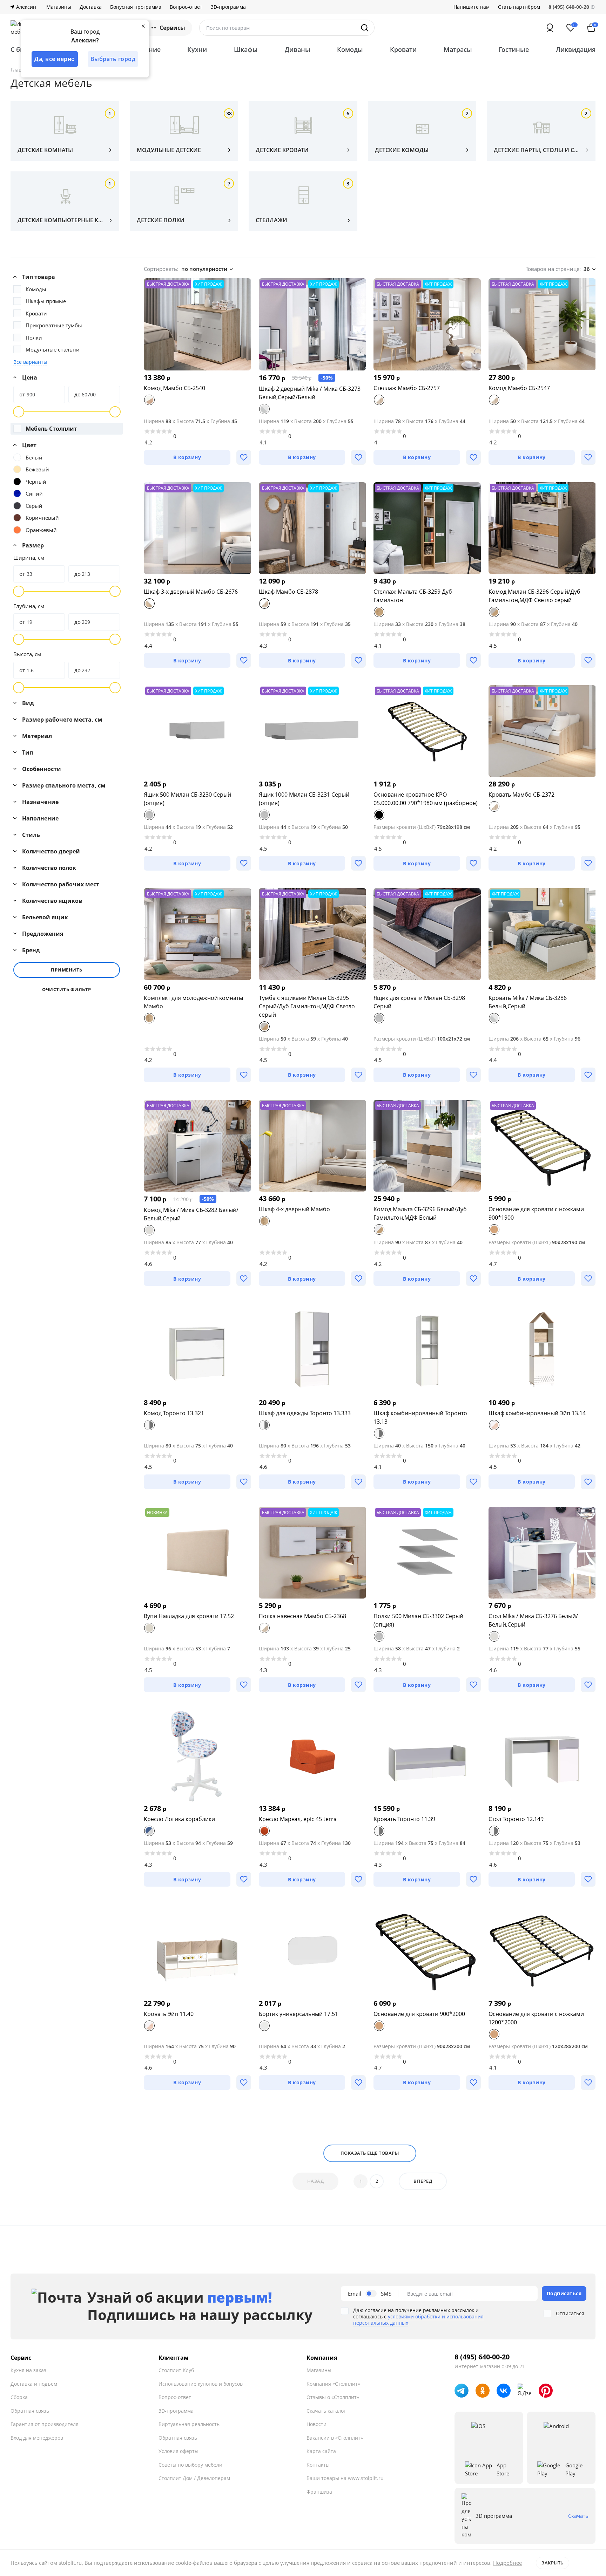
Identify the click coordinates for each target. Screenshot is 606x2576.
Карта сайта (321, 2451)
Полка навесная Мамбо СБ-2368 (302, 1616)
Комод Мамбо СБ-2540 (174, 388)
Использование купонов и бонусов (201, 2384)
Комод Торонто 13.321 (174, 1413)
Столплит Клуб (176, 2370)
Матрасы (458, 49)
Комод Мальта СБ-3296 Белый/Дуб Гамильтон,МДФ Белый (420, 1213)
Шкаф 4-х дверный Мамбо (294, 1209)
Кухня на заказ (28, 2370)
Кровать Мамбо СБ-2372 (521, 795)
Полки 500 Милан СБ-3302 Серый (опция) (418, 1620)
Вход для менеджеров (37, 2438)
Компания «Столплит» (333, 2384)
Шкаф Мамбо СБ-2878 (288, 592)
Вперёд (423, 2181)
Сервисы (172, 28)
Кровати (403, 49)
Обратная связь (30, 2411)
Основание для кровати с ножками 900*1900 (536, 1213)
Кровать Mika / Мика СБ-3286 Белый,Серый (528, 1002)
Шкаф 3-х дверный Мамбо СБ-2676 (191, 592)
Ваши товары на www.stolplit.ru (345, 2478)
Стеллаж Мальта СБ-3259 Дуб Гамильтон (413, 596)
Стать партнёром (519, 7)
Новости (317, 2424)
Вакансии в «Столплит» (335, 2438)
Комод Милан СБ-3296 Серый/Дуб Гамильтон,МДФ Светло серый (534, 596)
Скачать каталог (326, 2411)
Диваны (298, 49)
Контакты (318, 2465)
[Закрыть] (143, 26)
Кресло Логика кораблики (179, 1819)
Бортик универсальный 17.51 (298, 2014)
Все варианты (30, 362)
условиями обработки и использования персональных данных (418, 2320)
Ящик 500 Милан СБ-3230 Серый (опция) (187, 799)
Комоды (350, 49)
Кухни (197, 49)
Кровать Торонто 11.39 (404, 1819)
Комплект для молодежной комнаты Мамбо (193, 1002)
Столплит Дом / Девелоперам (194, 2478)
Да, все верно (55, 59)
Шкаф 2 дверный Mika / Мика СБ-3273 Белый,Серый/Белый (310, 393)
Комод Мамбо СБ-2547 (519, 388)
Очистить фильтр (67, 990)
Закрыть (553, 2563)
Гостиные (514, 49)
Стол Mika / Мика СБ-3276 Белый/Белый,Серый (533, 1620)
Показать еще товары (370, 2153)
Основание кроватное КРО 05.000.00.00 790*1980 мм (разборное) (426, 799)
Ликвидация (576, 49)
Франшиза (319, 2492)
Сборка (19, 2397)
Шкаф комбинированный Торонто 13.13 (420, 1417)
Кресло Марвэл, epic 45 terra (298, 1819)
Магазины (59, 7)
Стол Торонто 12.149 (516, 1819)
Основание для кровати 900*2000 (419, 2014)
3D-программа (228, 7)
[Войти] (550, 28)
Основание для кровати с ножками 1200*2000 (536, 2018)
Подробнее (507, 2563)
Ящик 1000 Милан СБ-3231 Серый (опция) (304, 799)
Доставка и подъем (34, 2384)
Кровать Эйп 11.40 (169, 2014)
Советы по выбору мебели (190, 2465)
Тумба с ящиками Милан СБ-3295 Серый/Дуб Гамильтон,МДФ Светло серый (307, 1006)
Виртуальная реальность (189, 2424)
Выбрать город (113, 59)
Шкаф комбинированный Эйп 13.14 (537, 1413)
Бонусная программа (136, 7)
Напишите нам (472, 7)
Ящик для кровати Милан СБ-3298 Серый (419, 1002)
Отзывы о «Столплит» (333, 2397)
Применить (67, 970)
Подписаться (564, 2293)
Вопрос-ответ (186, 7)
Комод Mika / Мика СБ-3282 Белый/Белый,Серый (191, 1214)
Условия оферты (179, 2451)
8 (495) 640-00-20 (482, 2357)
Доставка (91, 7)
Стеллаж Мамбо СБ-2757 (407, 388)
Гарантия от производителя (45, 2424)
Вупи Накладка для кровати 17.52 (189, 1616)
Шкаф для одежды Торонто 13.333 (305, 1413)
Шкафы (246, 49)
